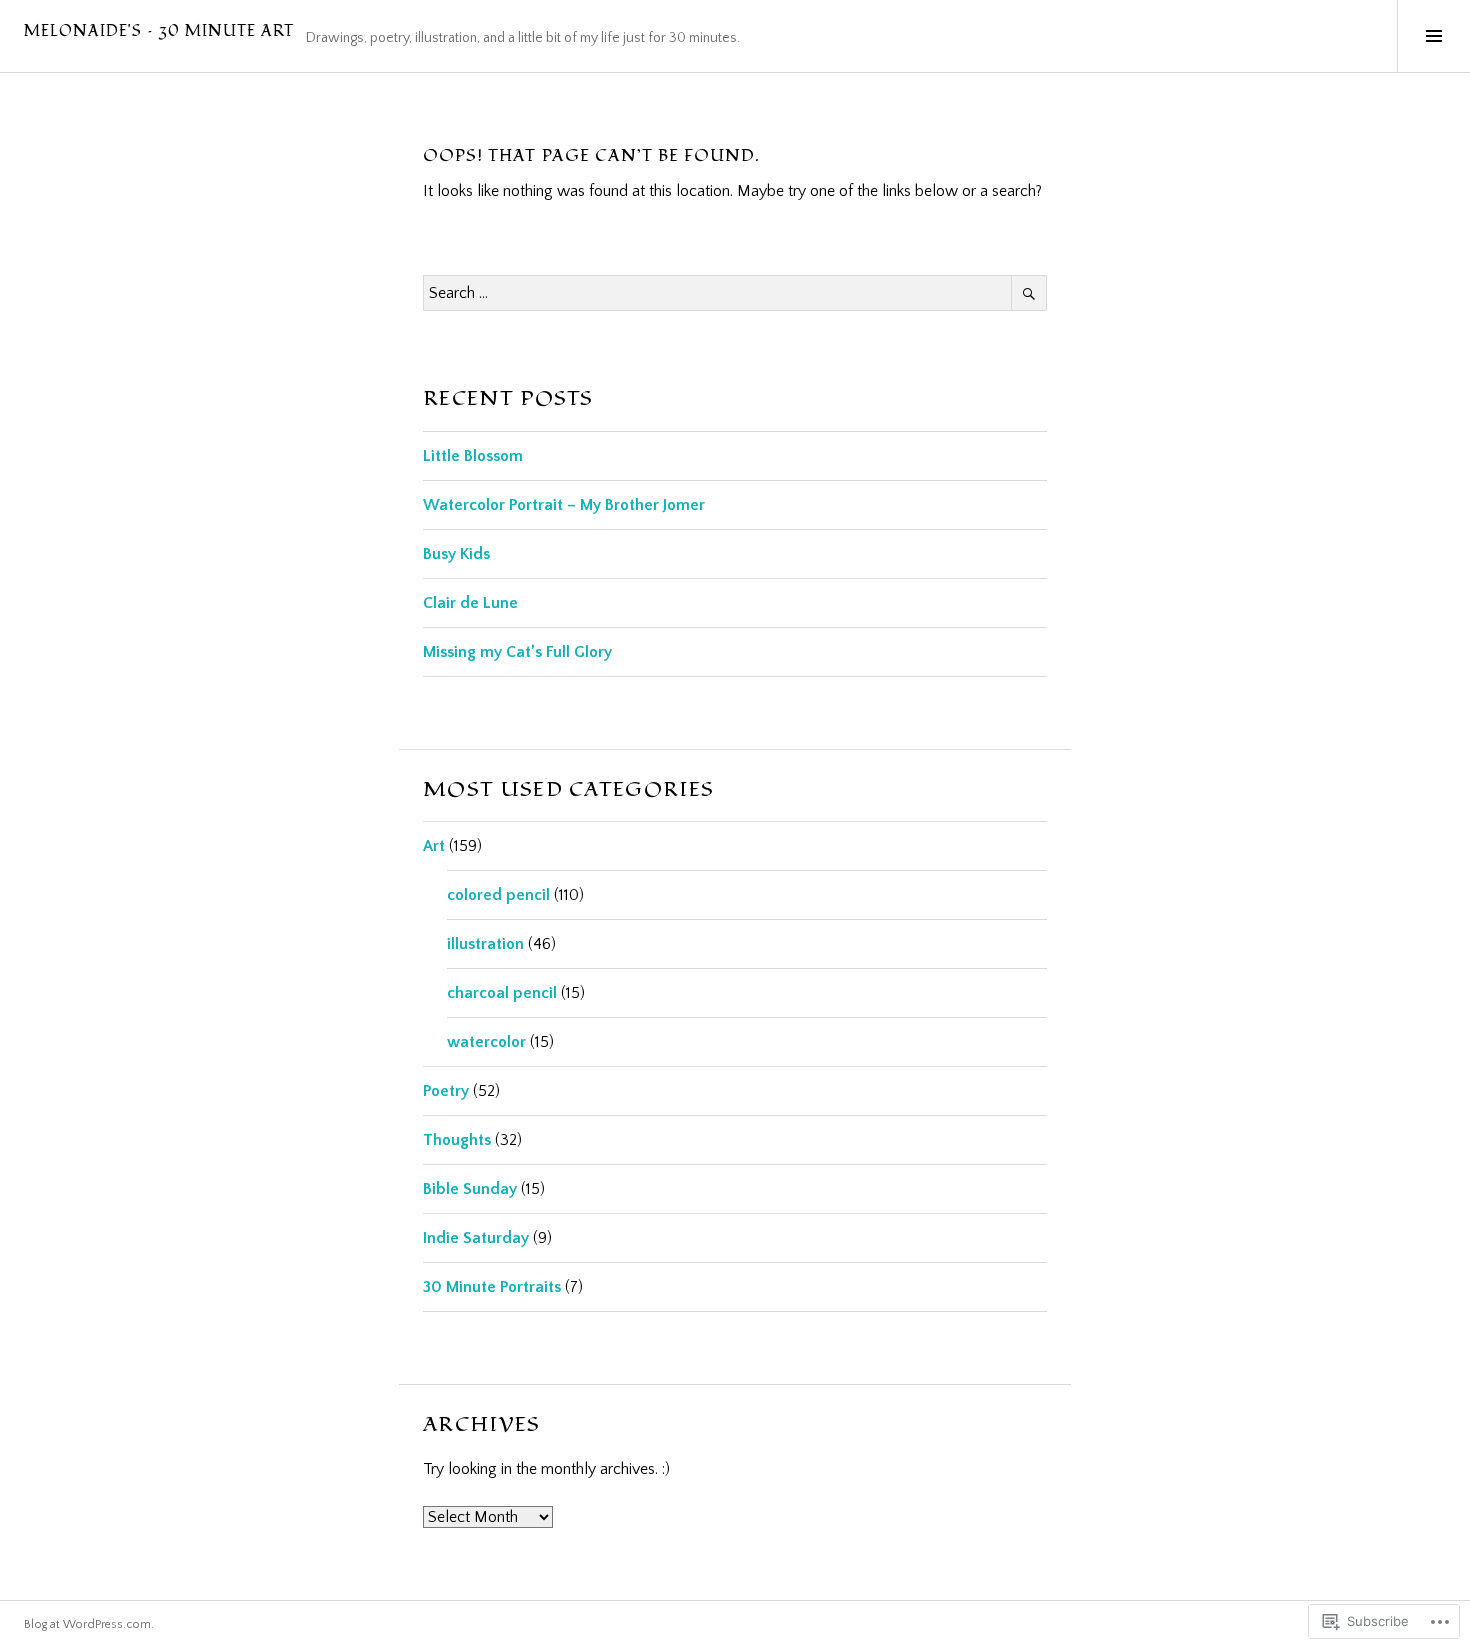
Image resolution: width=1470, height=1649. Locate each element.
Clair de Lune (470, 603)
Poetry (446, 1091)
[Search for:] (735, 293)
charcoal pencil (502, 993)
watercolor (486, 1042)
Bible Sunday (470, 1189)
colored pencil (498, 895)
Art (434, 846)
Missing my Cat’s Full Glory (517, 652)
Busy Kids (456, 554)
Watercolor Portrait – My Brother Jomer (564, 505)
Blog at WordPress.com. (89, 1624)
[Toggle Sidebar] (1433, 36)
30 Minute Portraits (492, 1287)
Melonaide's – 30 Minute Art (159, 31)
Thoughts (457, 1140)
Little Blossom (473, 456)
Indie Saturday (476, 1238)
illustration (485, 944)
